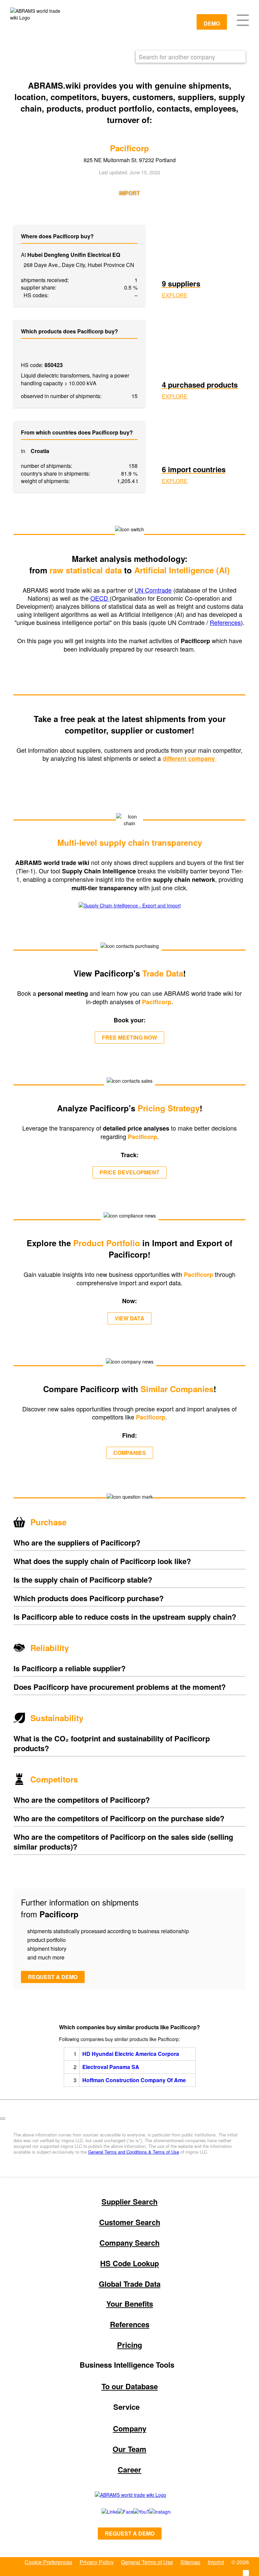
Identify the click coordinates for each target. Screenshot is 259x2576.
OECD (100, 598)
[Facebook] (118, 2512)
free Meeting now (129, 1037)
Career (129, 2469)
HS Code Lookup (129, 2263)
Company (130, 2428)
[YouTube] (134, 2512)
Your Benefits (130, 2304)
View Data (129, 1318)
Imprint (216, 2562)
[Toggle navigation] (243, 20)
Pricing (129, 2345)
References (225, 622)
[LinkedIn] (102, 2512)
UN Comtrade (153, 590)
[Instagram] (153, 2512)
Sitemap (190, 2562)
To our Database (130, 2386)
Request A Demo (130, 2533)
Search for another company (177, 57)
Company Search (129, 2243)
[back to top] (3, 2119)
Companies (130, 1453)
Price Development (129, 1172)
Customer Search (130, 2222)
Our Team (129, 2449)
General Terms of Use (147, 2562)
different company (190, 758)
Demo (212, 23)
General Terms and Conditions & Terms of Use (134, 2152)
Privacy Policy (97, 2562)
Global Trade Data (130, 2284)
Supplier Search (129, 2201)
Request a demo (53, 1977)
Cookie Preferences (48, 2562)
